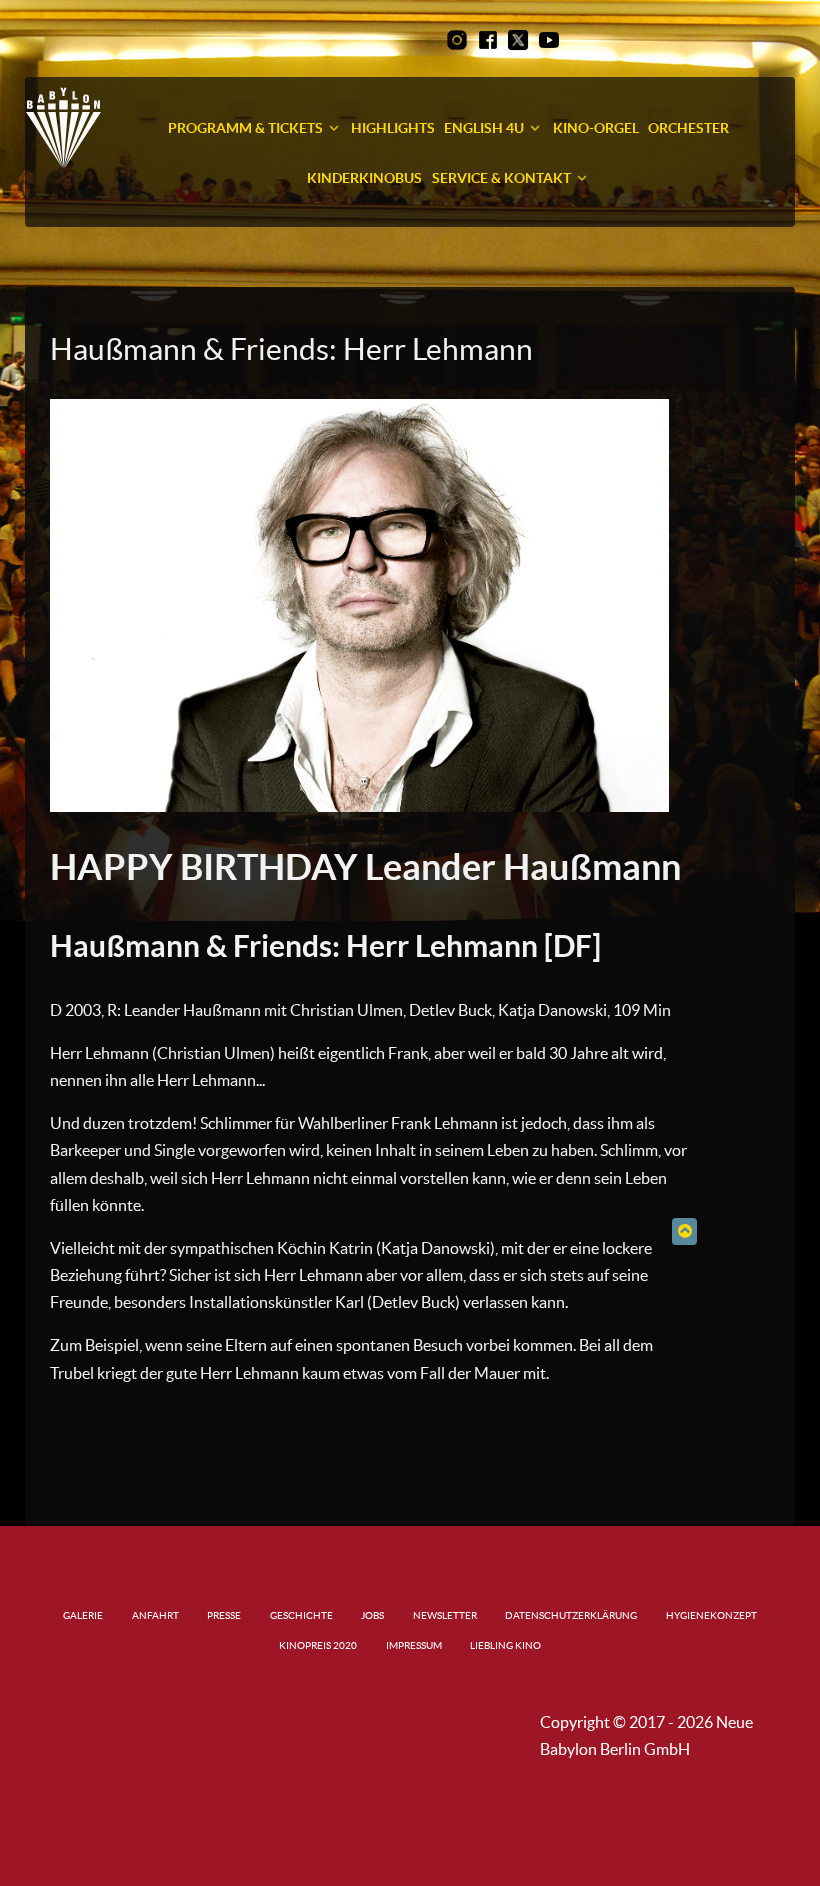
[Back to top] (684, 1231)
